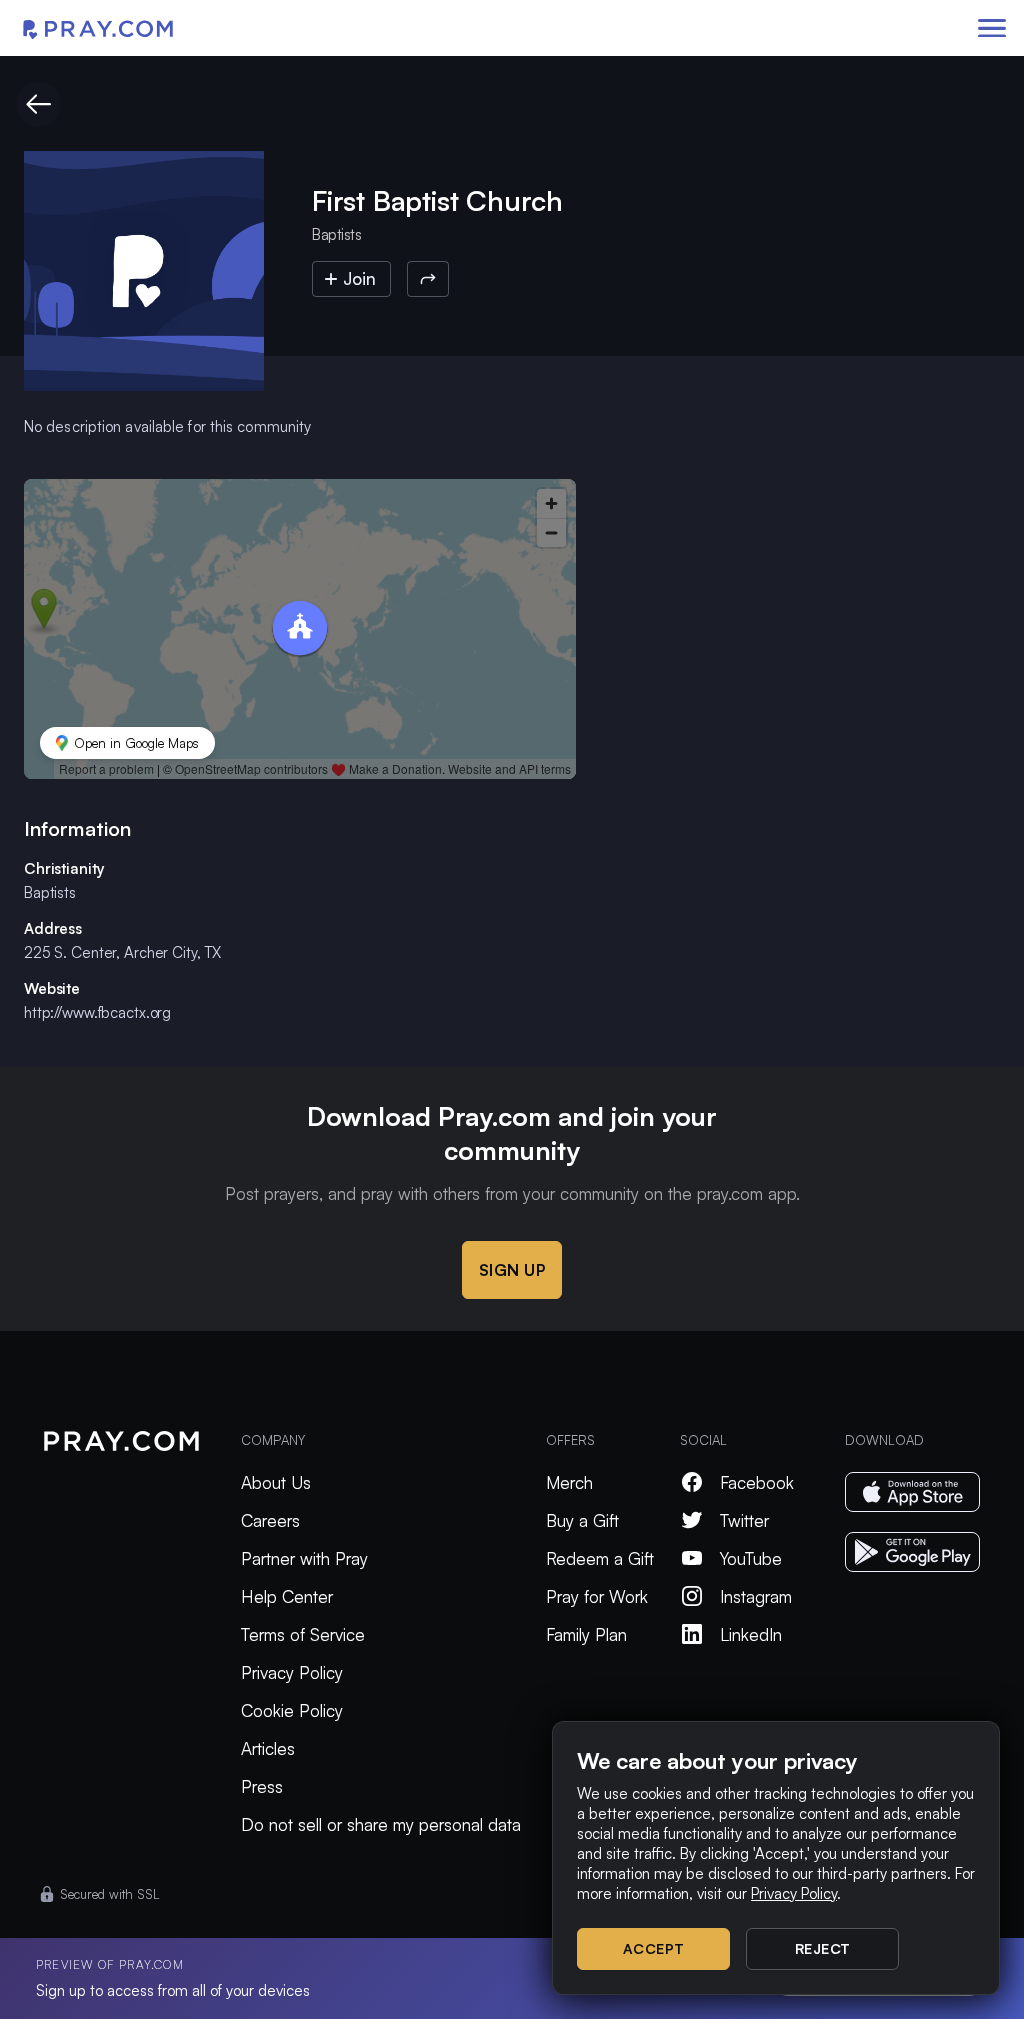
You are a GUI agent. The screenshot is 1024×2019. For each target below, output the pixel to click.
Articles (268, 1748)
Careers (270, 1520)
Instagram (756, 1596)
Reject (823, 1948)
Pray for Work (597, 1596)
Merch (569, 1482)
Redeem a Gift (600, 1558)
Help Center (287, 1596)
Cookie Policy (292, 1710)
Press (262, 1786)
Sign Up (512, 1270)
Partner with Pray (304, 1558)
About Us (276, 1482)
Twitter (744, 1520)
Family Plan (586, 1634)
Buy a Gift (582, 1520)
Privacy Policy (292, 1672)
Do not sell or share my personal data (381, 1824)
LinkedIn (751, 1634)
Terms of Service (303, 1634)
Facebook (757, 1482)
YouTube (751, 1558)
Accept (654, 1948)
